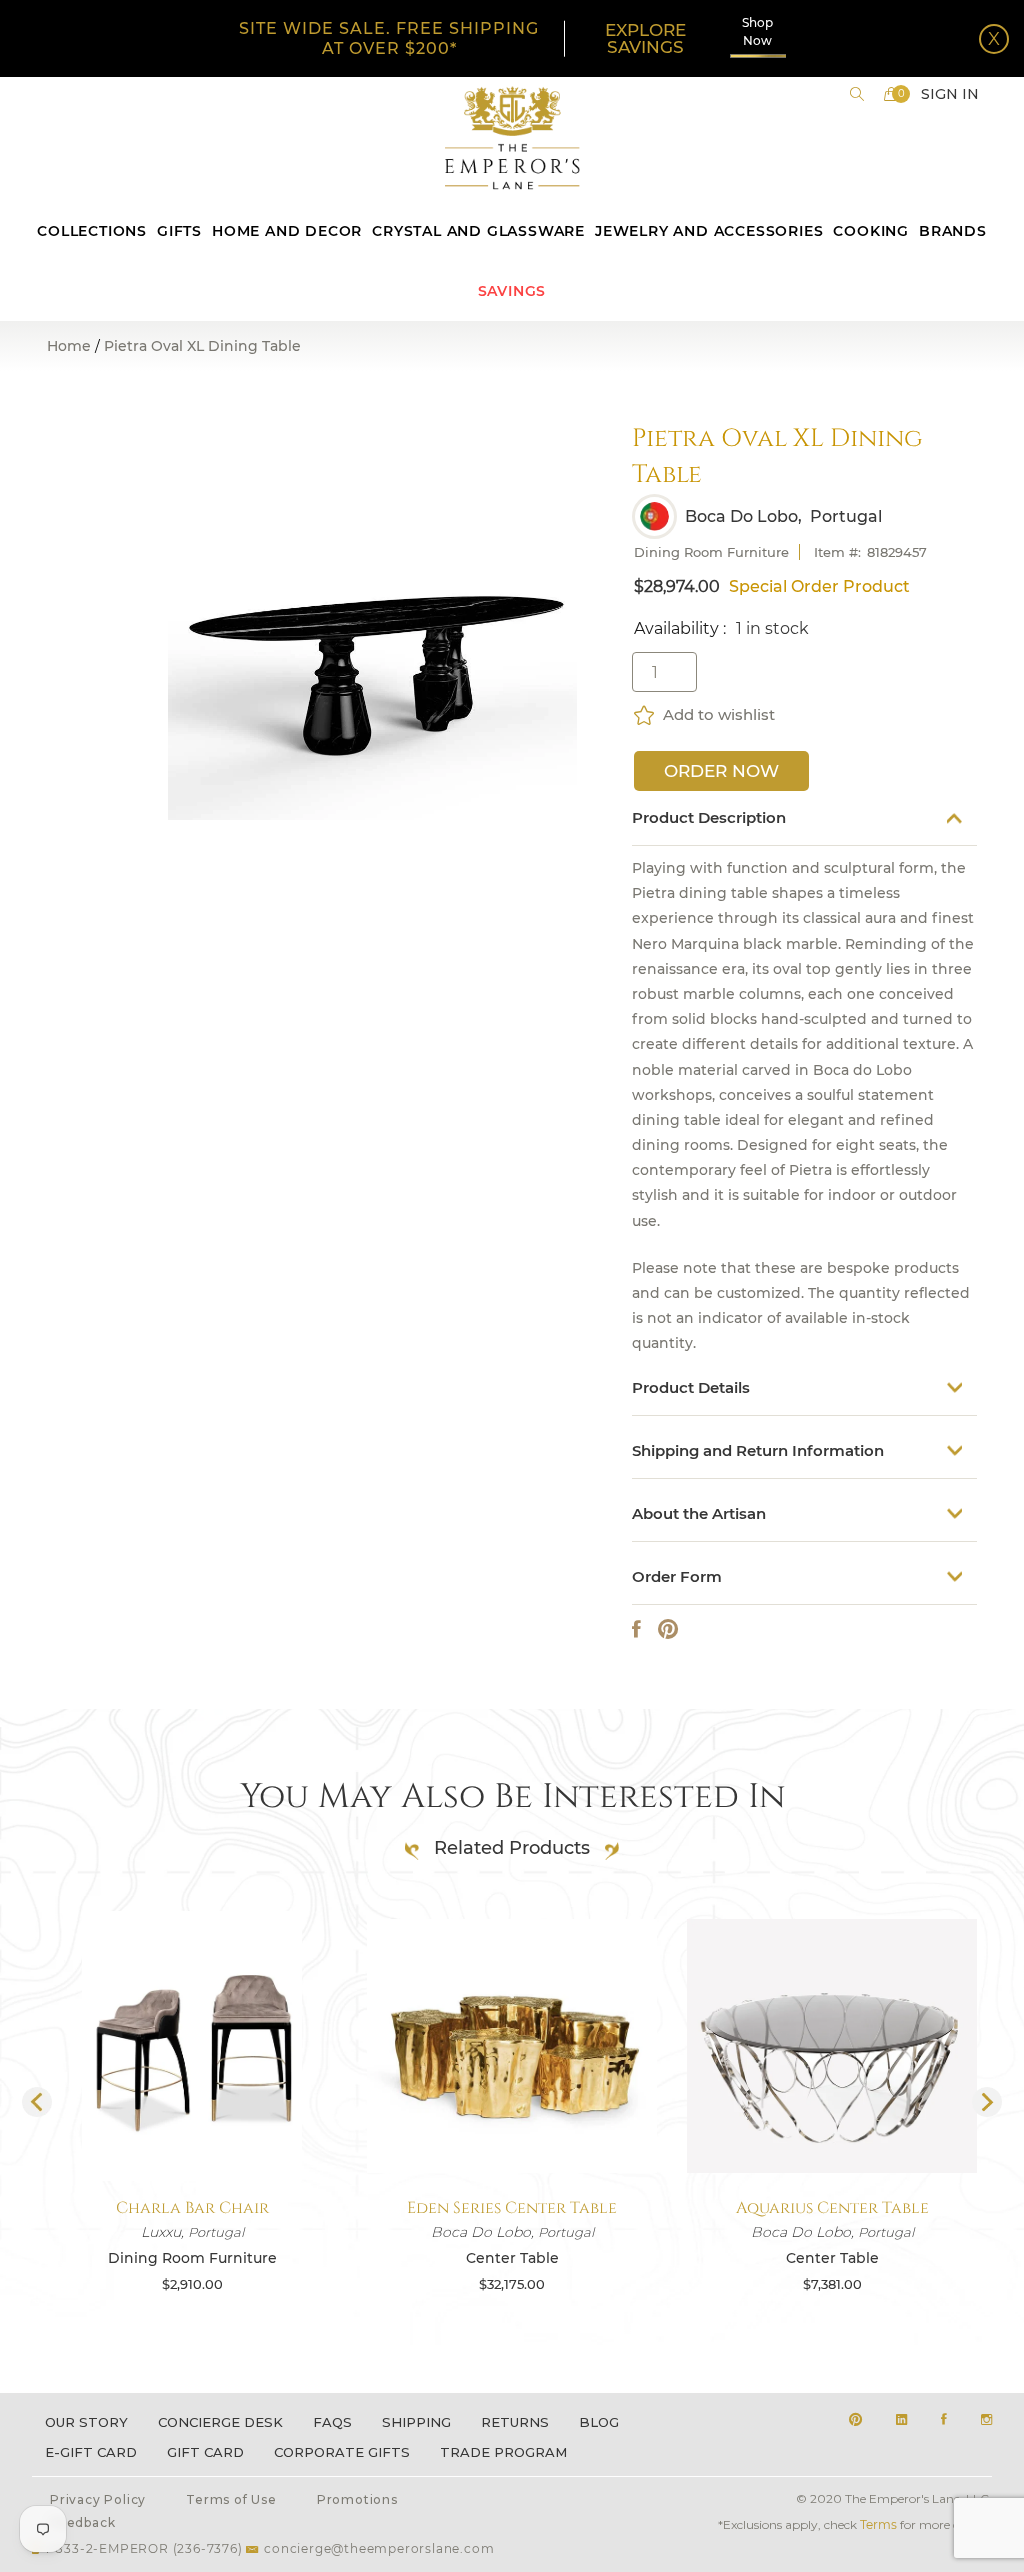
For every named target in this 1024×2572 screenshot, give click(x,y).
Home (69, 346)
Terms (878, 2524)
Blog (599, 2422)
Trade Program (503, 2452)
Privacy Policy (98, 2499)
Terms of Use (231, 2499)
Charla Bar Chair (192, 2208)
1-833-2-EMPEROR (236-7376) (144, 2548)
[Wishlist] (645, 715)
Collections (92, 231)
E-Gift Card (91, 2452)
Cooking (871, 231)
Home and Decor (287, 231)
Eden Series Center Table (512, 2208)
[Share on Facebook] (636, 1629)
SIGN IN (950, 94)
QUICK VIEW (192, 2133)
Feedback (82, 2522)
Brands (953, 231)
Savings (512, 291)
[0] (891, 94)
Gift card (205, 2452)
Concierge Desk (220, 2422)
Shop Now (757, 31)
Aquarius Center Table (832, 2208)
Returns (515, 2422)
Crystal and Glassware (478, 231)
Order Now (721, 771)
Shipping (416, 2422)
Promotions (357, 2499)
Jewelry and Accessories (709, 231)
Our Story (86, 2422)
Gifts (179, 231)
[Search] (857, 94)
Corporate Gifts (342, 2452)
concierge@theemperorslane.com (379, 2548)
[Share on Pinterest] (668, 1629)
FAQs (332, 2422)
